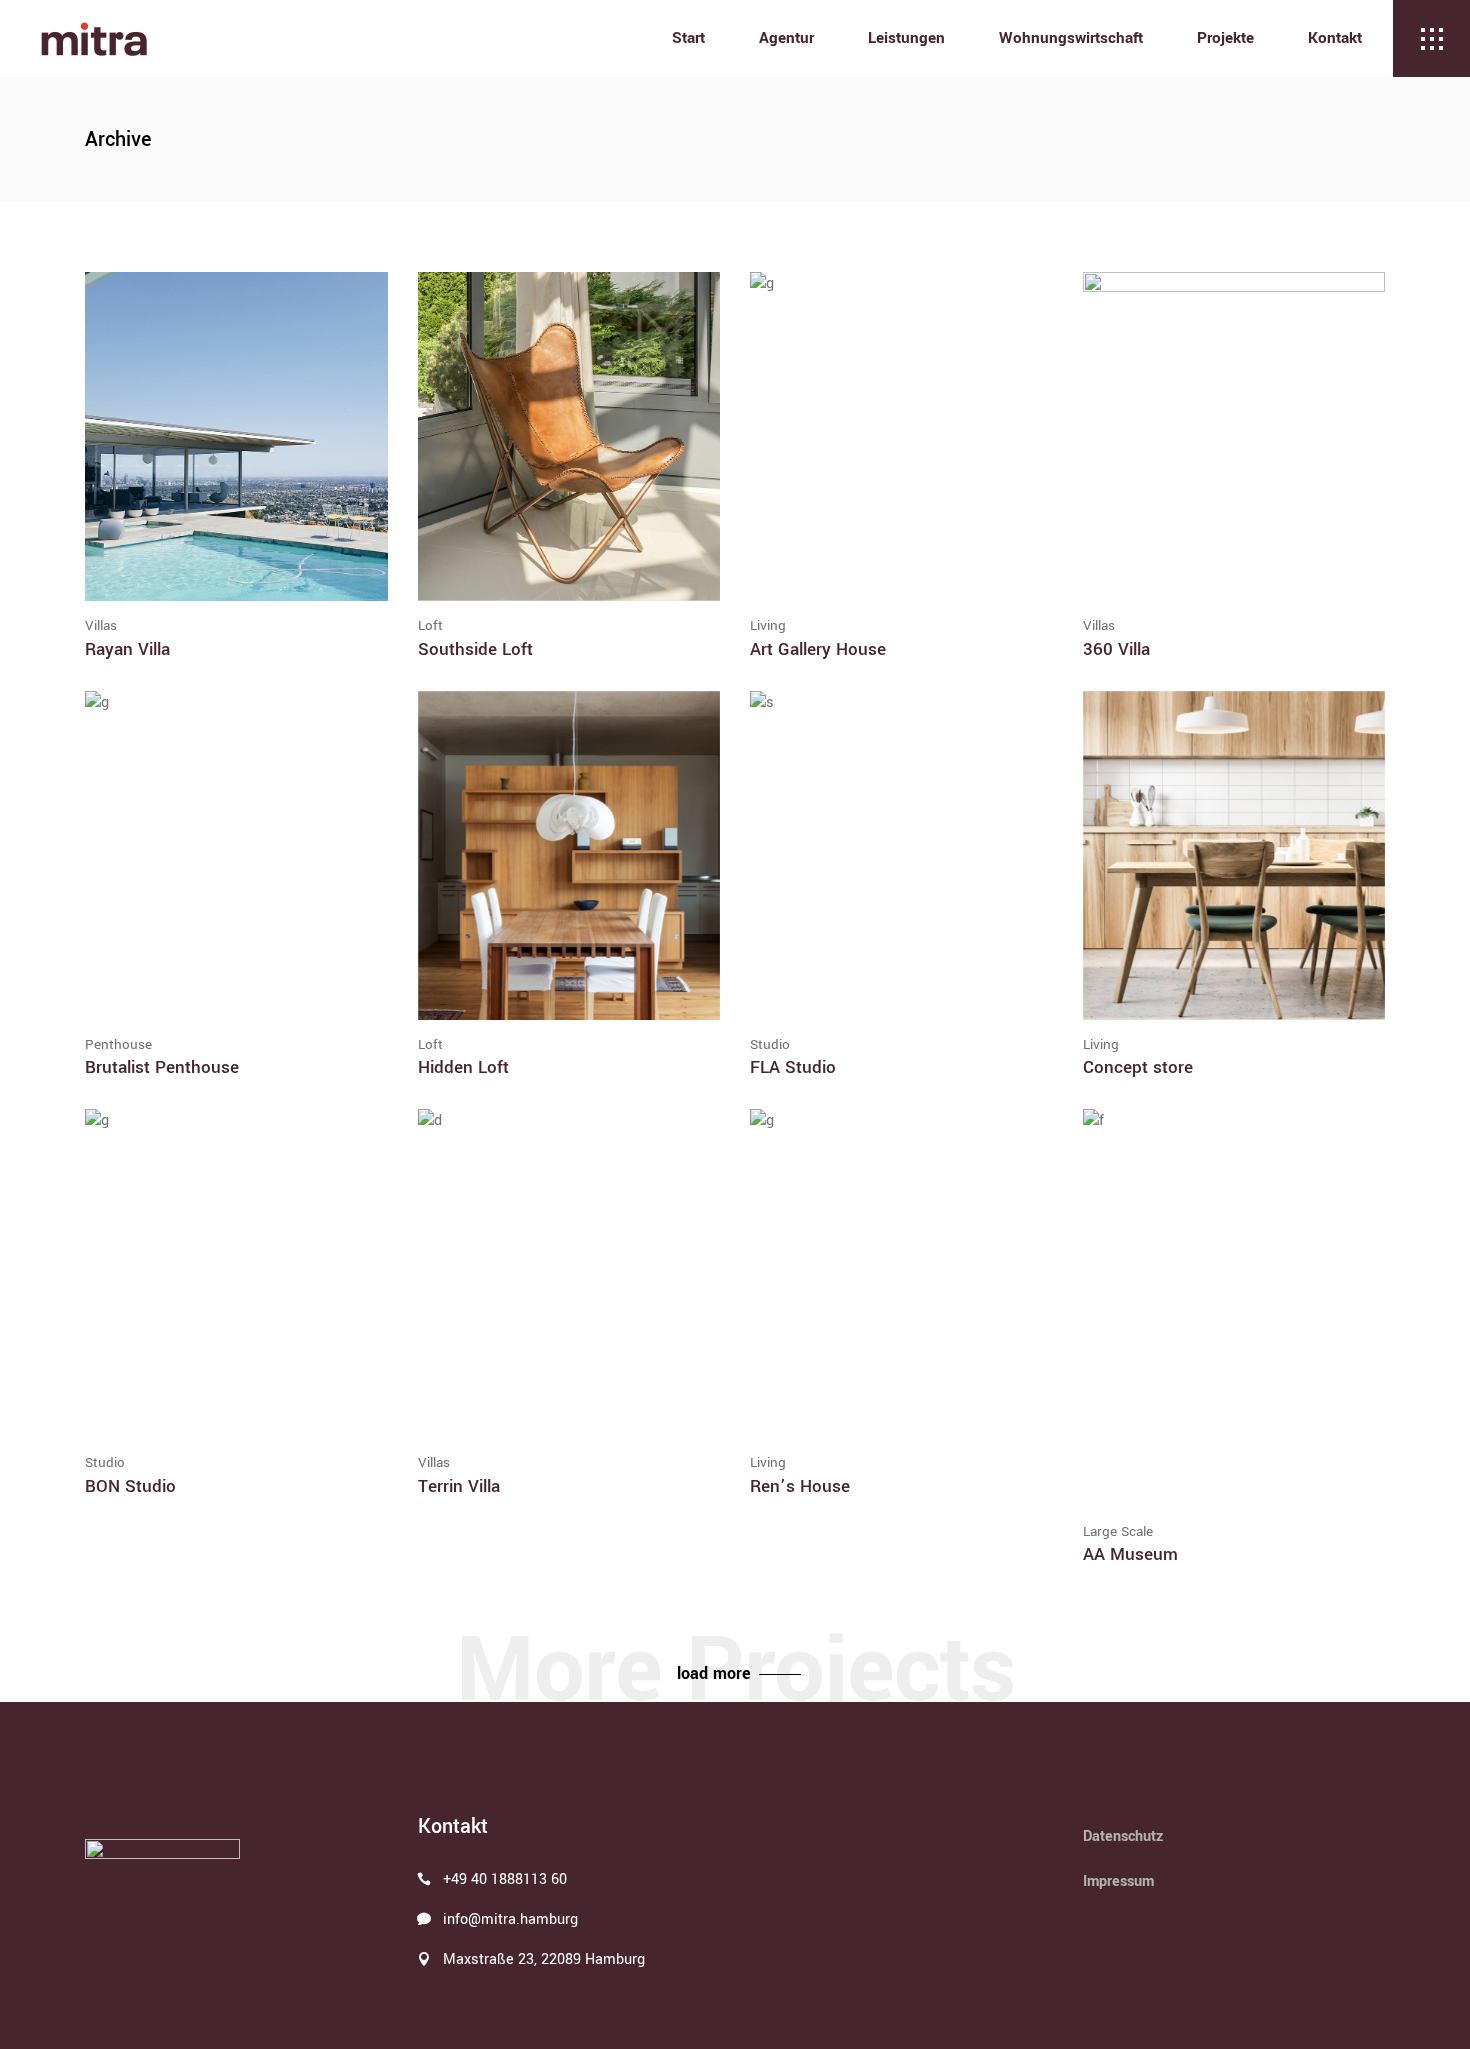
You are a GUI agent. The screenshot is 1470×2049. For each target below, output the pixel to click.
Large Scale (1118, 1531)
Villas (101, 625)
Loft (430, 625)
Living (768, 625)
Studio (770, 1044)
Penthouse (118, 1044)
